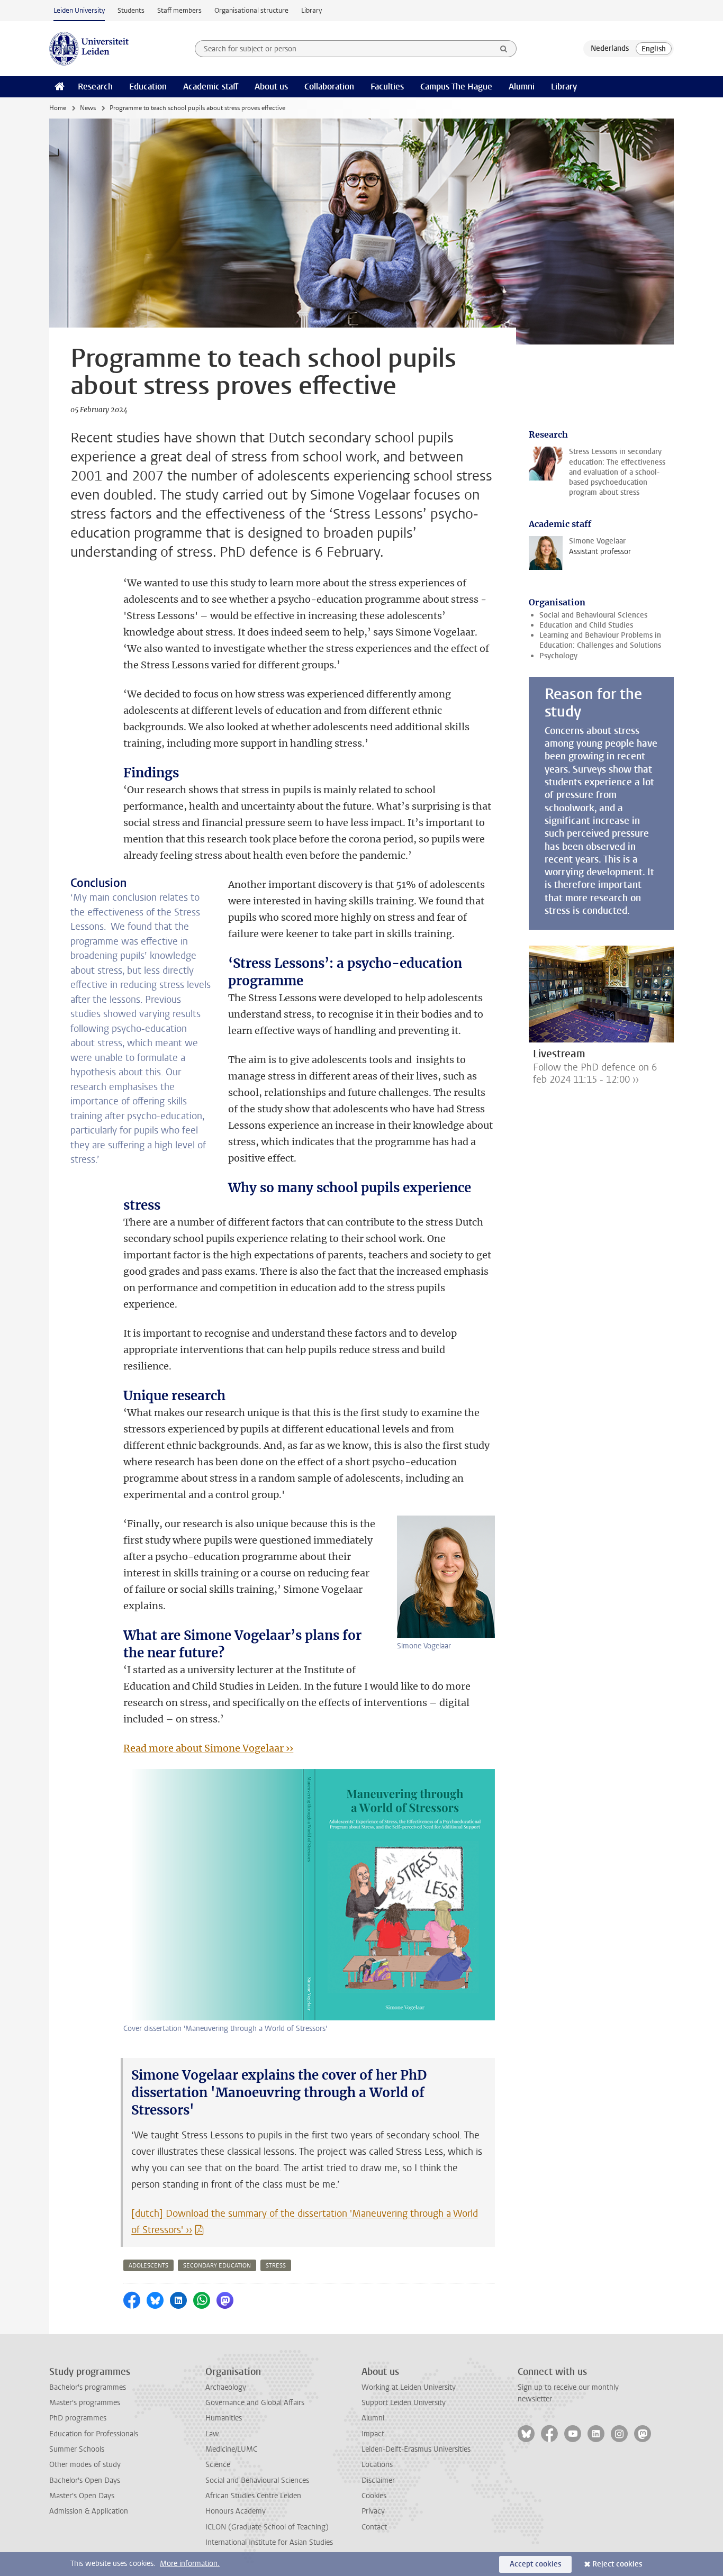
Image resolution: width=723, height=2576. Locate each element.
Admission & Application (89, 2511)
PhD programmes (78, 2418)
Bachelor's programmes (88, 2387)
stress (276, 2266)
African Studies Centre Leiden (253, 2496)
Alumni (522, 87)
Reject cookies (617, 2564)
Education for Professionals (94, 2434)
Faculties (387, 87)
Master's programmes (85, 2403)
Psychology (558, 656)
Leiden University (79, 10)
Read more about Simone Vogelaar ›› (208, 1748)
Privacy (373, 2511)
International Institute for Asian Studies (269, 2542)
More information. (190, 2564)
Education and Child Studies (586, 625)
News (88, 108)
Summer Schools (77, 2449)
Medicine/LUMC (231, 2449)
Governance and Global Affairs (255, 2403)
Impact (373, 2434)
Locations (377, 2465)
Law (212, 2434)
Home (58, 108)
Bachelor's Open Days (85, 2480)
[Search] (504, 49)
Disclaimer (378, 2480)
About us (271, 87)
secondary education (217, 2266)
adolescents (148, 2266)
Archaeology (226, 2387)
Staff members (179, 10)
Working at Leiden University (409, 2387)
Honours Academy (236, 2511)
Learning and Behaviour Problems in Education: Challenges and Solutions (600, 640)
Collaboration (329, 87)
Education (148, 87)
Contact (374, 2527)
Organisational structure (251, 10)
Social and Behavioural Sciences (593, 615)
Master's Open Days (82, 2496)
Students (131, 10)
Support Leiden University (404, 2403)
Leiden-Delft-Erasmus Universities (416, 2449)
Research (95, 87)
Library (311, 10)
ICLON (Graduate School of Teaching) (267, 2527)
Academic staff (211, 87)
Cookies (374, 2496)
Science (218, 2465)
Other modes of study (85, 2465)
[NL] (610, 49)
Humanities (224, 2418)
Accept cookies (535, 2564)
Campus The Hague (456, 87)
